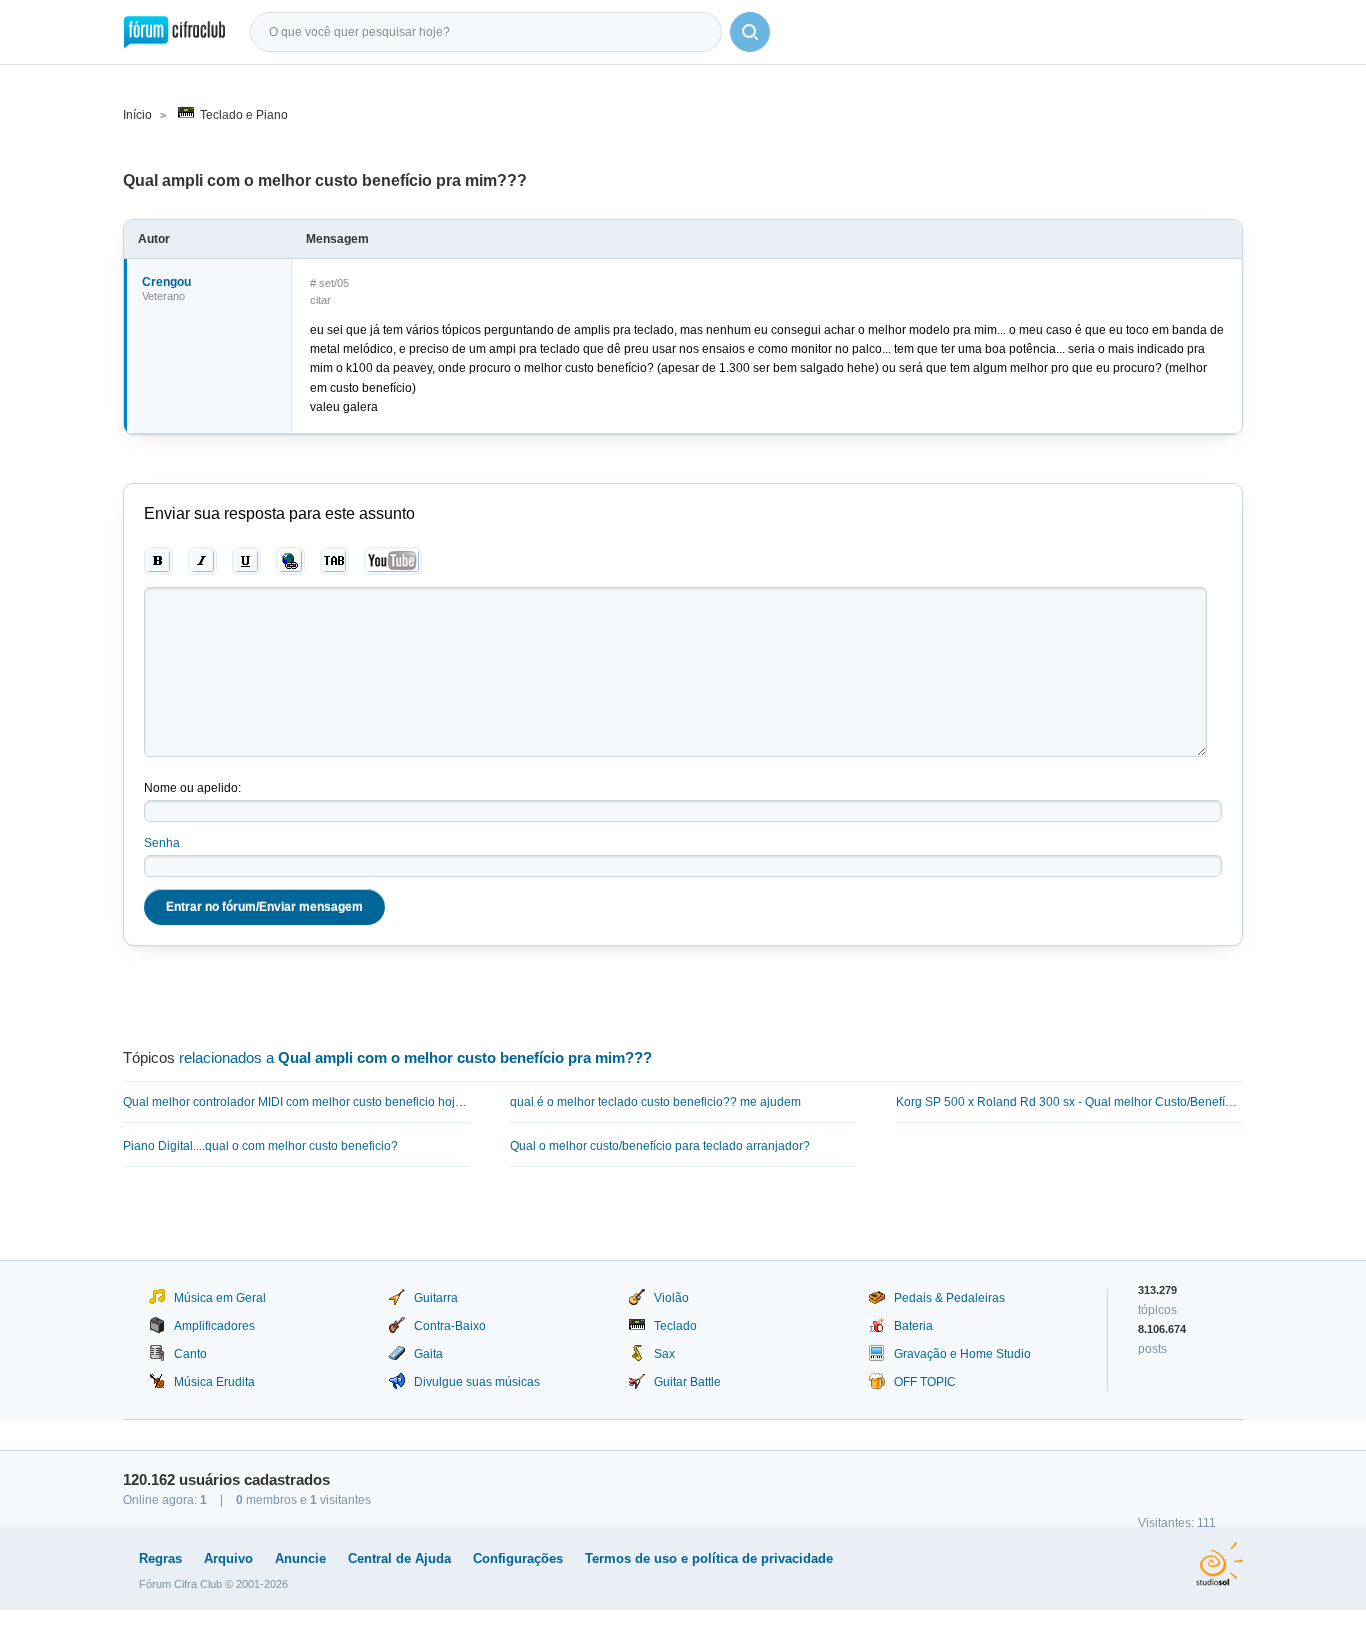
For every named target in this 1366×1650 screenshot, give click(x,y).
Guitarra (436, 1298)
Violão (671, 1298)
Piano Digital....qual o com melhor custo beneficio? (260, 1146)
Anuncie (300, 1558)
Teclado (675, 1326)
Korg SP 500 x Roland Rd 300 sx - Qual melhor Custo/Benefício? (1069, 1102)
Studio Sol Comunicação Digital (1219, 1564)
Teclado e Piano (244, 115)
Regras (160, 1558)
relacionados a (415, 1057)
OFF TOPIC (925, 1382)
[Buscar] (750, 32)
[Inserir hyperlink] (290, 561)
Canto (190, 1354)
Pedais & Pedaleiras (949, 1298)
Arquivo (228, 1558)
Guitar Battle (687, 1382)
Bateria (913, 1326)
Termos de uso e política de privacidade (709, 1558)
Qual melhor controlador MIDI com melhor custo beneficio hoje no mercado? (296, 1102)
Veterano (163, 296)
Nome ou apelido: (192, 788)
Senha (162, 843)
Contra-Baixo (450, 1326)
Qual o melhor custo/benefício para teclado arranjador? (660, 1146)
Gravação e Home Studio (962, 1354)
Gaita (428, 1354)
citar (320, 300)
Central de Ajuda (399, 1558)
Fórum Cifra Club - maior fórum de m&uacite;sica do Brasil (174, 32)
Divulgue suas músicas (477, 1382)
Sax (664, 1354)
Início (137, 115)
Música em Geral (220, 1298)
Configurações (518, 1558)
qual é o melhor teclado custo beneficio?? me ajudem (655, 1102)
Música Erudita (214, 1382)
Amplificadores (214, 1326)
